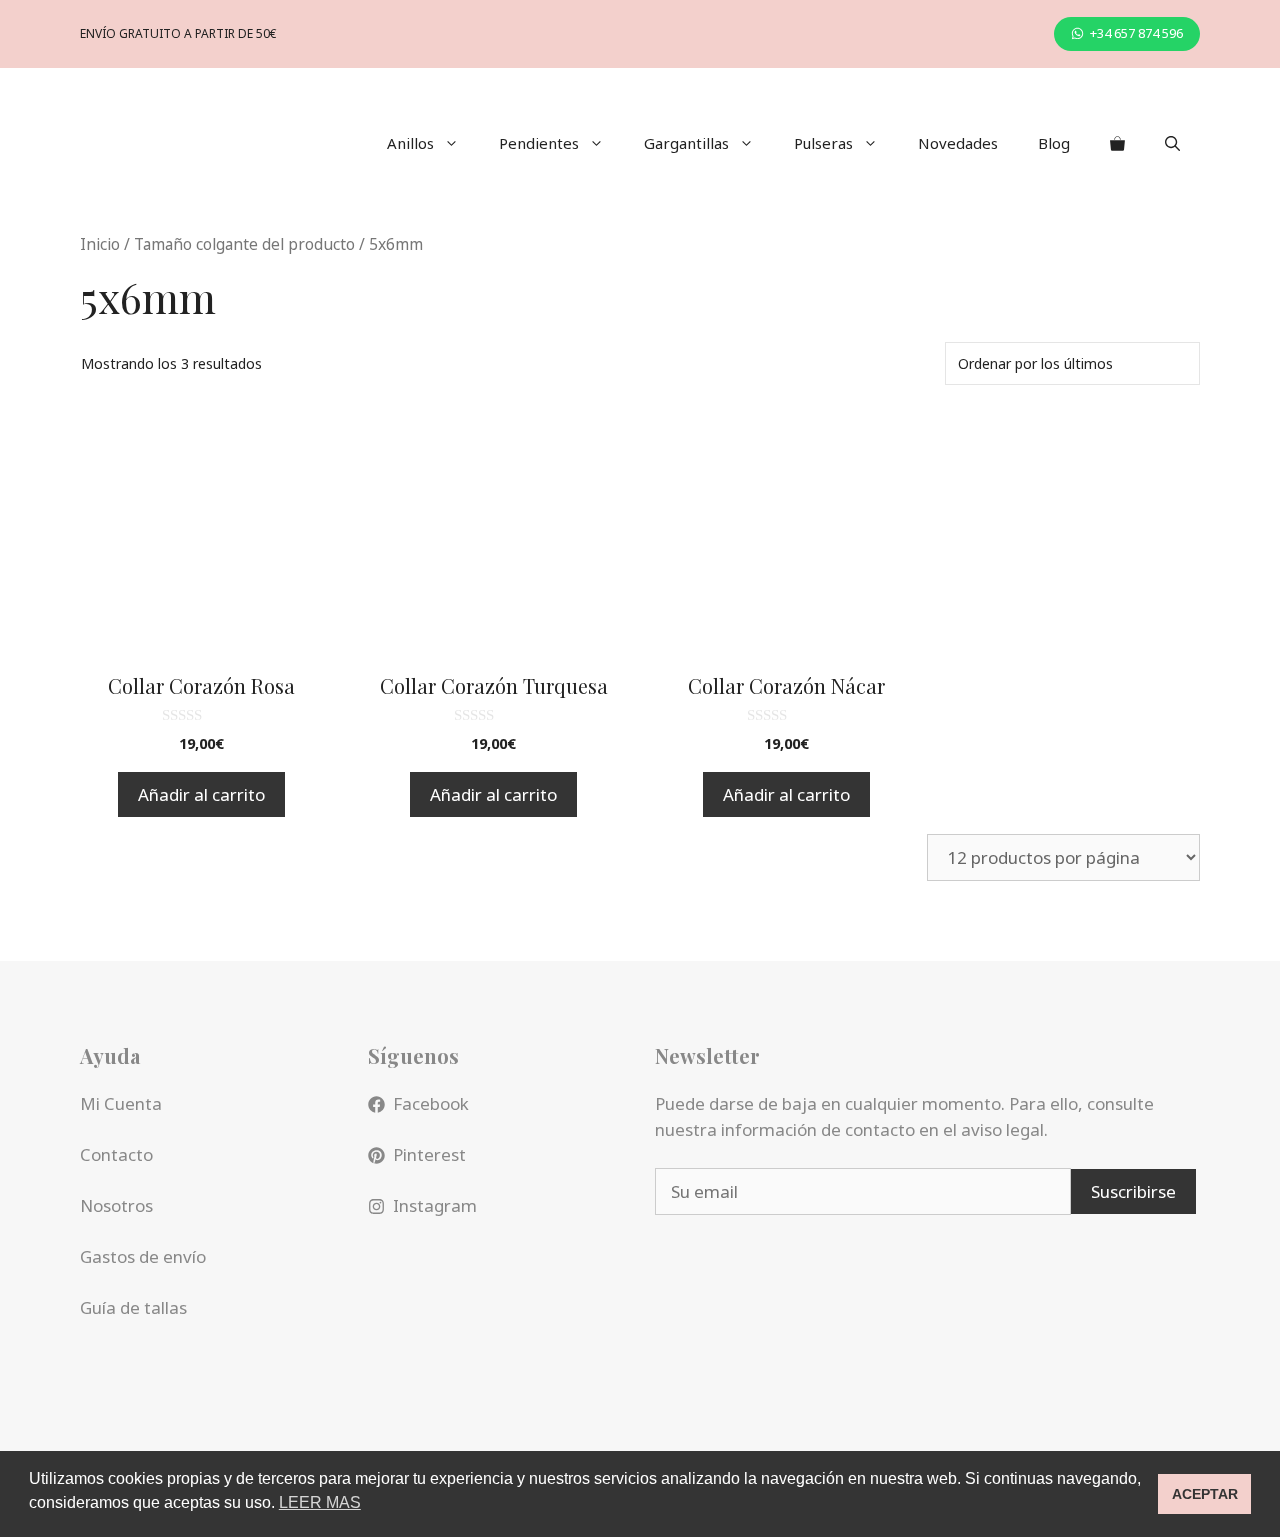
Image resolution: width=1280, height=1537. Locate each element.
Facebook (431, 1103)
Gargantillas (686, 143)
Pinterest (429, 1154)
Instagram (435, 1205)
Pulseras (823, 143)
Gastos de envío (143, 1256)
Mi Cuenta (121, 1103)
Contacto (116, 1154)
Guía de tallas (133, 1307)
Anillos (410, 143)
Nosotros (116, 1205)
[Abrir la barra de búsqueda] (1172, 143)
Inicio (100, 244)
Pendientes (539, 143)
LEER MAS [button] (320, 1502)
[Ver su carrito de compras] (1117, 143)
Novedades (958, 143)
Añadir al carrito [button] (201, 794)
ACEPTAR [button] (1205, 1494)
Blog (1054, 143)
